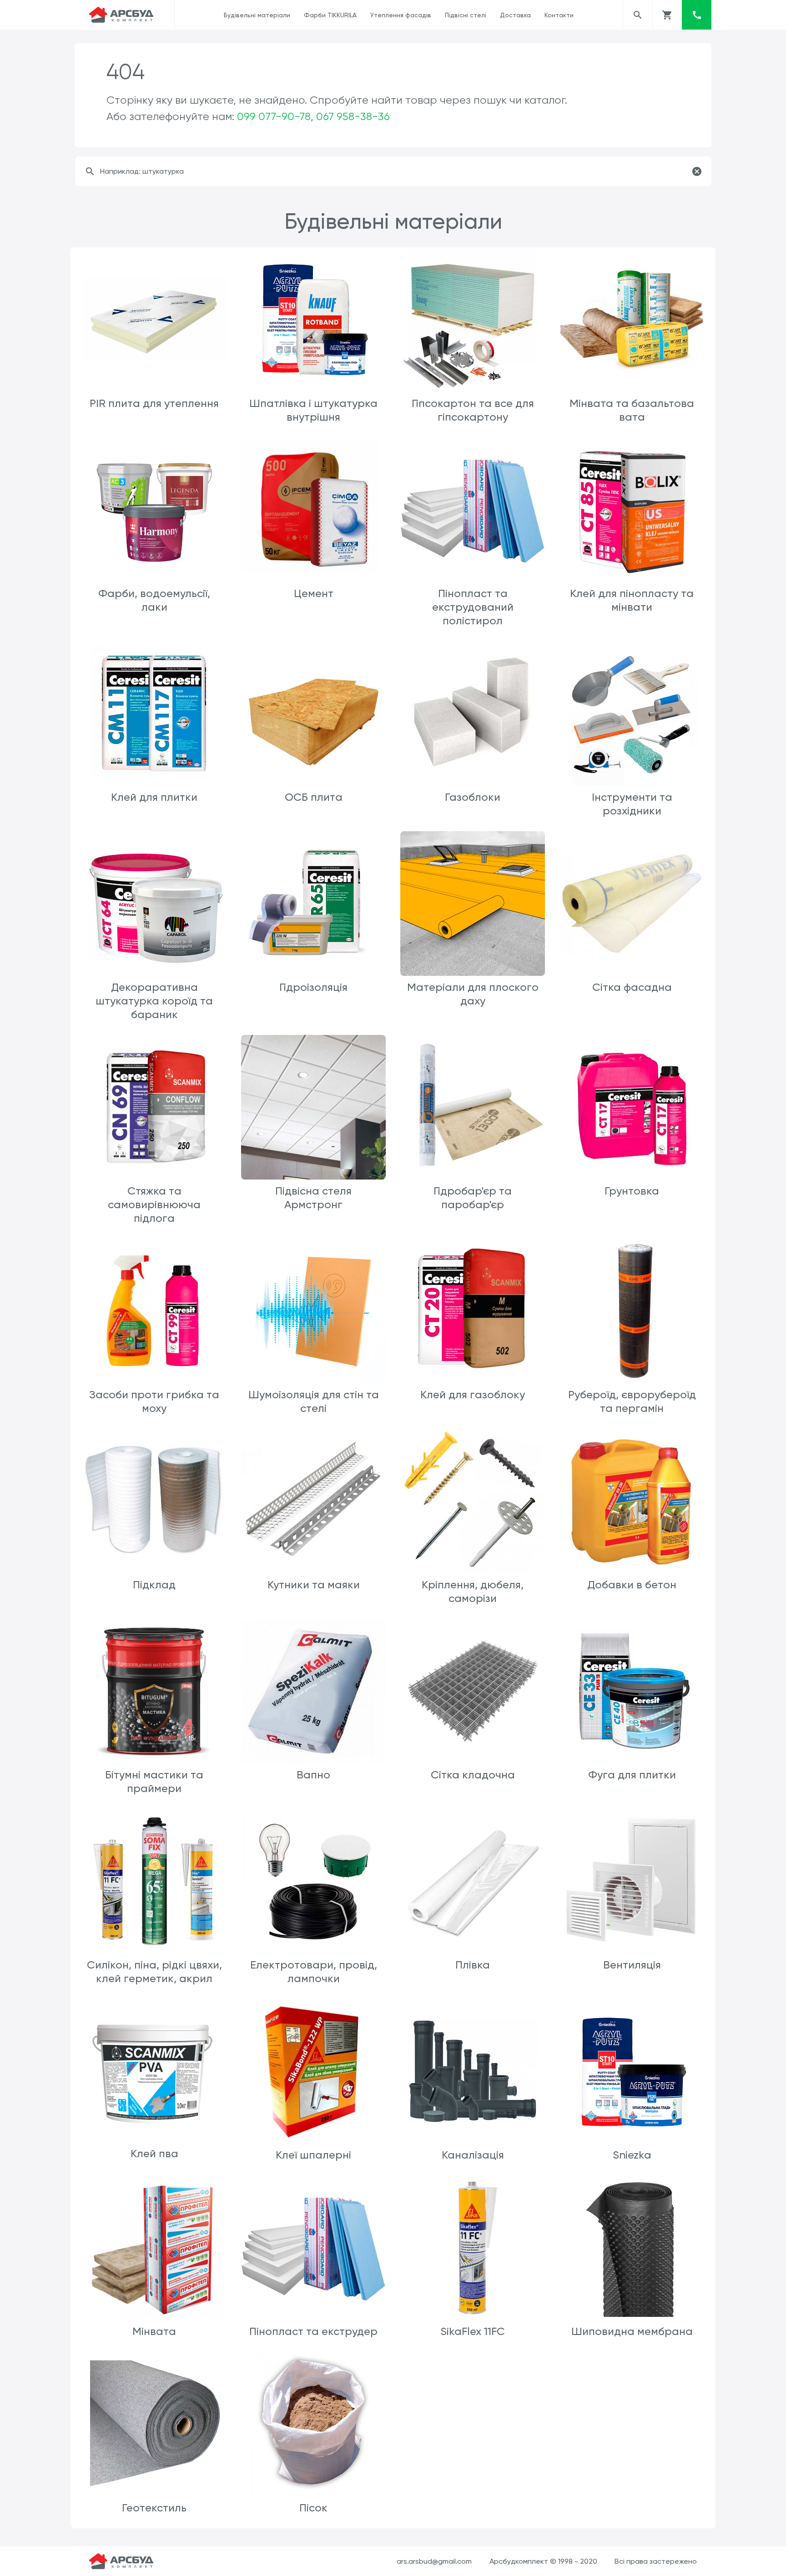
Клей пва (154, 2154)
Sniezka (632, 2155)
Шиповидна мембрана (632, 2331)
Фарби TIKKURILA (330, 15)
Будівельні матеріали (257, 15)
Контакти (559, 15)
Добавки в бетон (632, 1585)
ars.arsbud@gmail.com (434, 2561)
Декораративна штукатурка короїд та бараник (154, 1001)
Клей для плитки (154, 797)
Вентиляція (632, 1965)
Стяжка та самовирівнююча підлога (154, 1205)
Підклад (154, 1585)
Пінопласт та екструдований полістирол (473, 607)
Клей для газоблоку (473, 1395)
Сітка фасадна (632, 987)
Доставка (515, 15)
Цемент (314, 593)
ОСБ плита (314, 797)
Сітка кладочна (473, 1775)
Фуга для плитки (632, 1775)
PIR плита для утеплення (154, 403)
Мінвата (154, 2331)
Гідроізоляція (313, 987)
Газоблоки (473, 797)
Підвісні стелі (466, 15)
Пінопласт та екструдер (313, 2331)
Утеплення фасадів (401, 15)
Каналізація (473, 2155)
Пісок (313, 2508)
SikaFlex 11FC (473, 2331)
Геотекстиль (154, 2508)
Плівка (473, 1965)
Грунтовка (632, 1191)
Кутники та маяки (314, 1585)
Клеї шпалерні (313, 2155)
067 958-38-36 (353, 116)
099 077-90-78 (274, 116)
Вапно (313, 1775)
